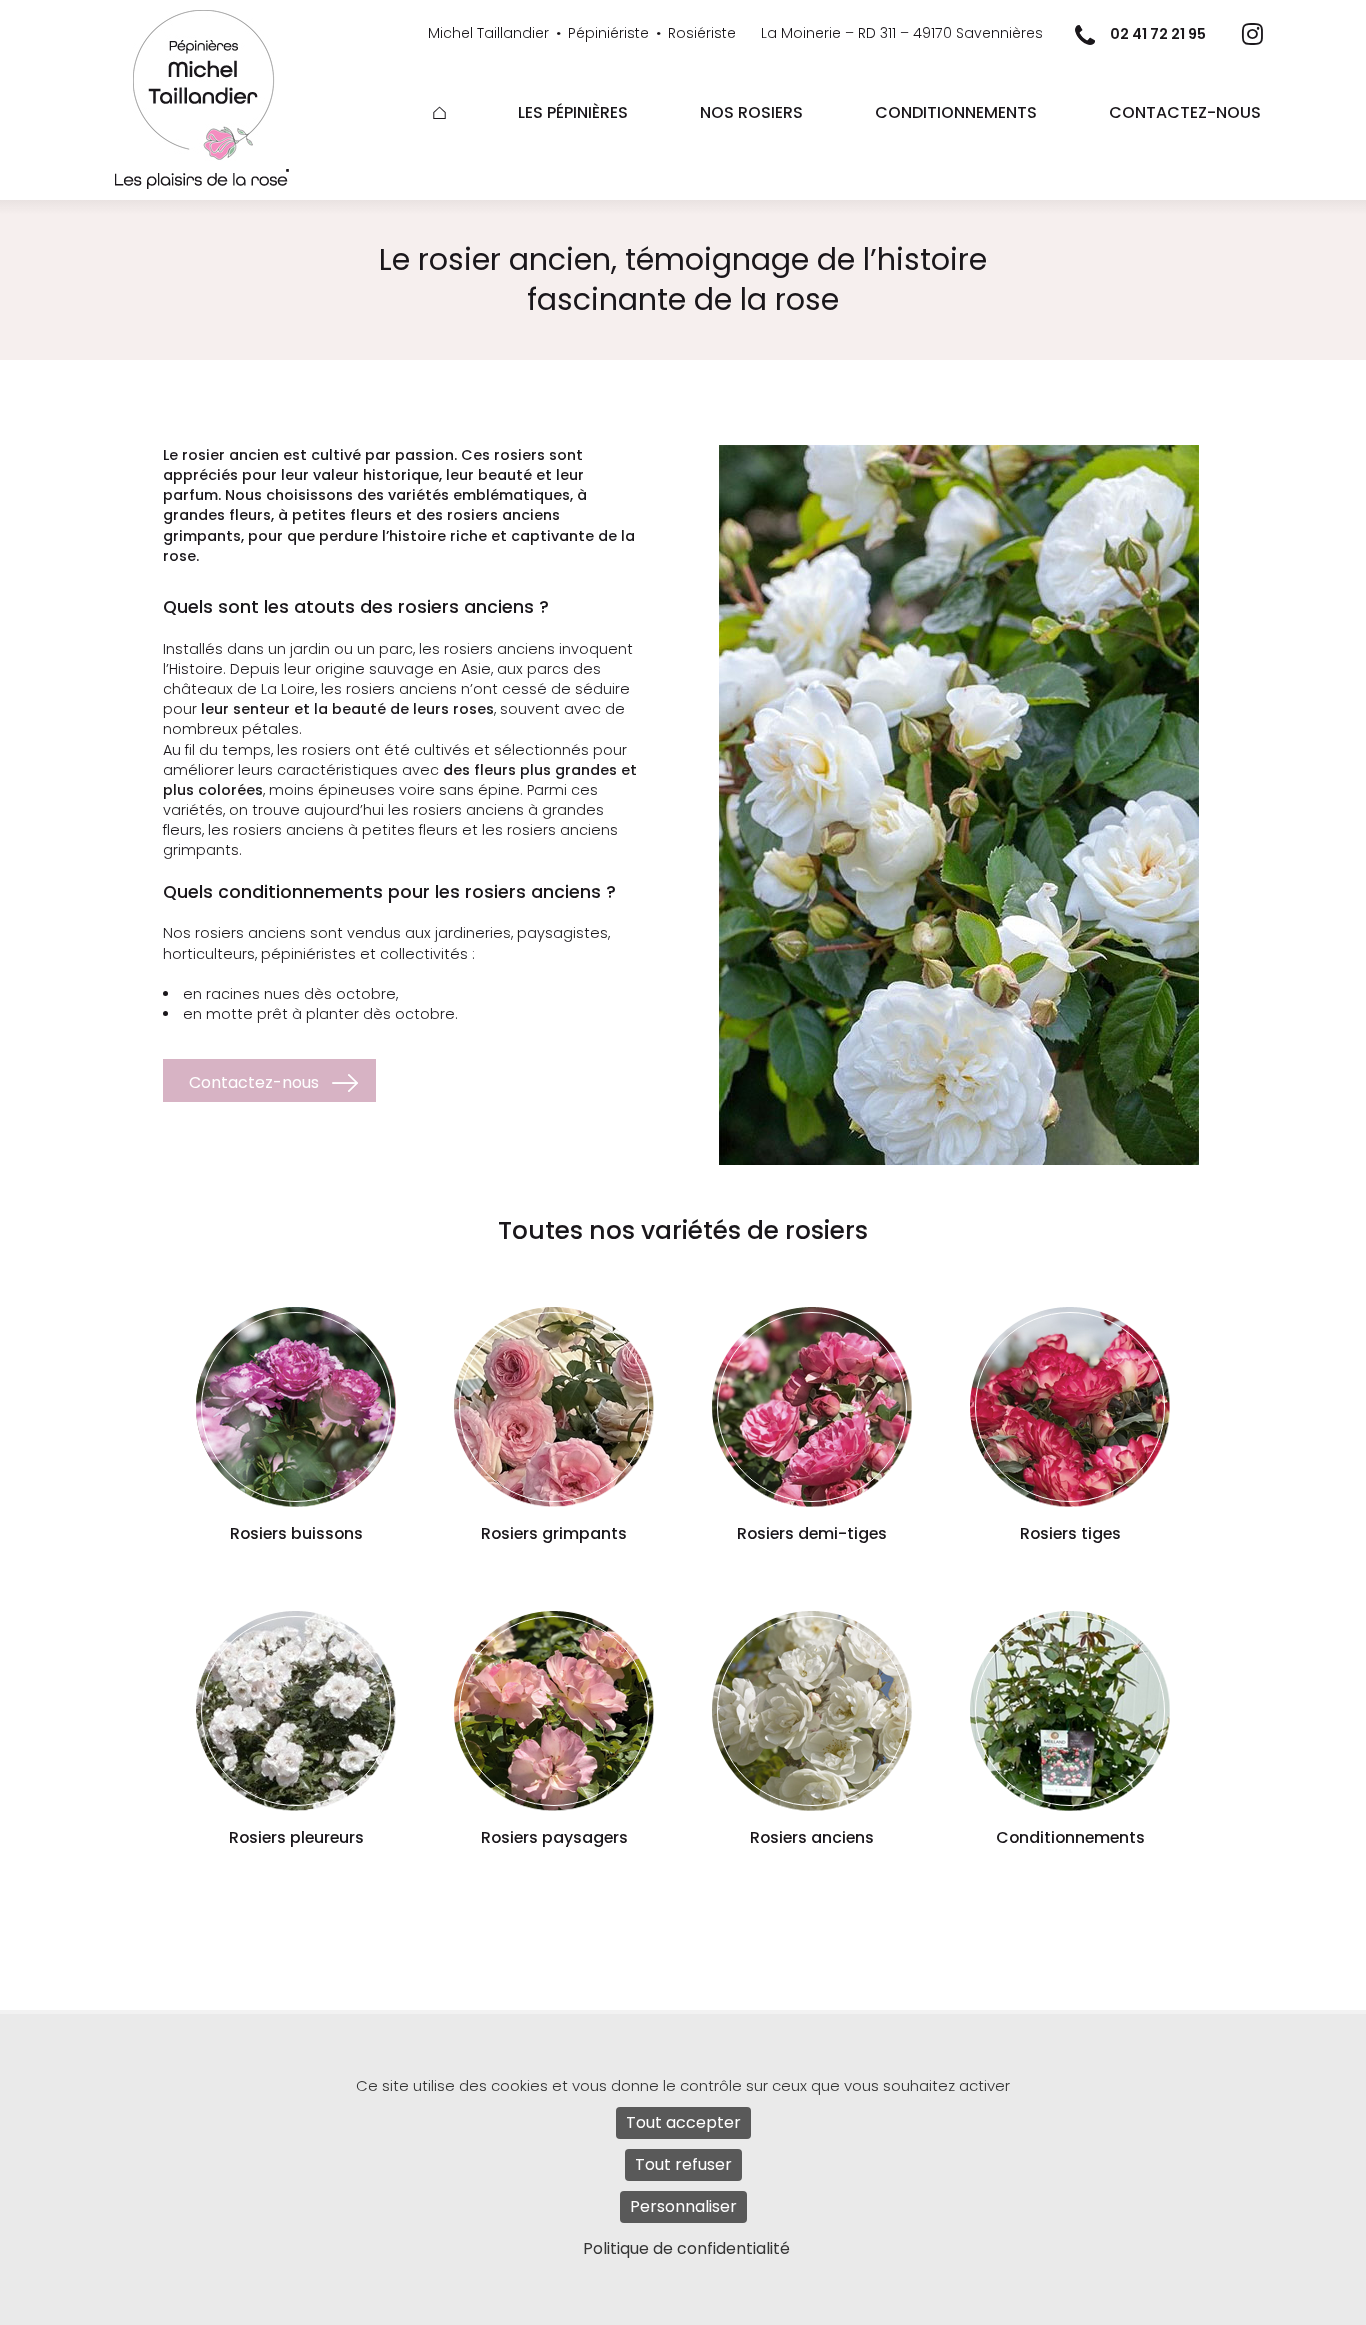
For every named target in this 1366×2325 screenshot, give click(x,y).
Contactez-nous (1185, 112)
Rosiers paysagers (554, 1837)
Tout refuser (683, 2164)
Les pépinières (573, 112)
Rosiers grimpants (554, 1533)
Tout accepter (683, 2122)
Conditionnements (956, 112)
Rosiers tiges (1070, 1533)
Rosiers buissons (296, 1533)
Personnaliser (683, 2206)
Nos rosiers (751, 112)
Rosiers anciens (812, 1837)
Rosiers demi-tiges (812, 1533)
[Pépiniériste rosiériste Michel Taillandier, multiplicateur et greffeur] (220, 85)
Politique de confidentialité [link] (686, 2248)
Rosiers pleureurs (296, 1837)
